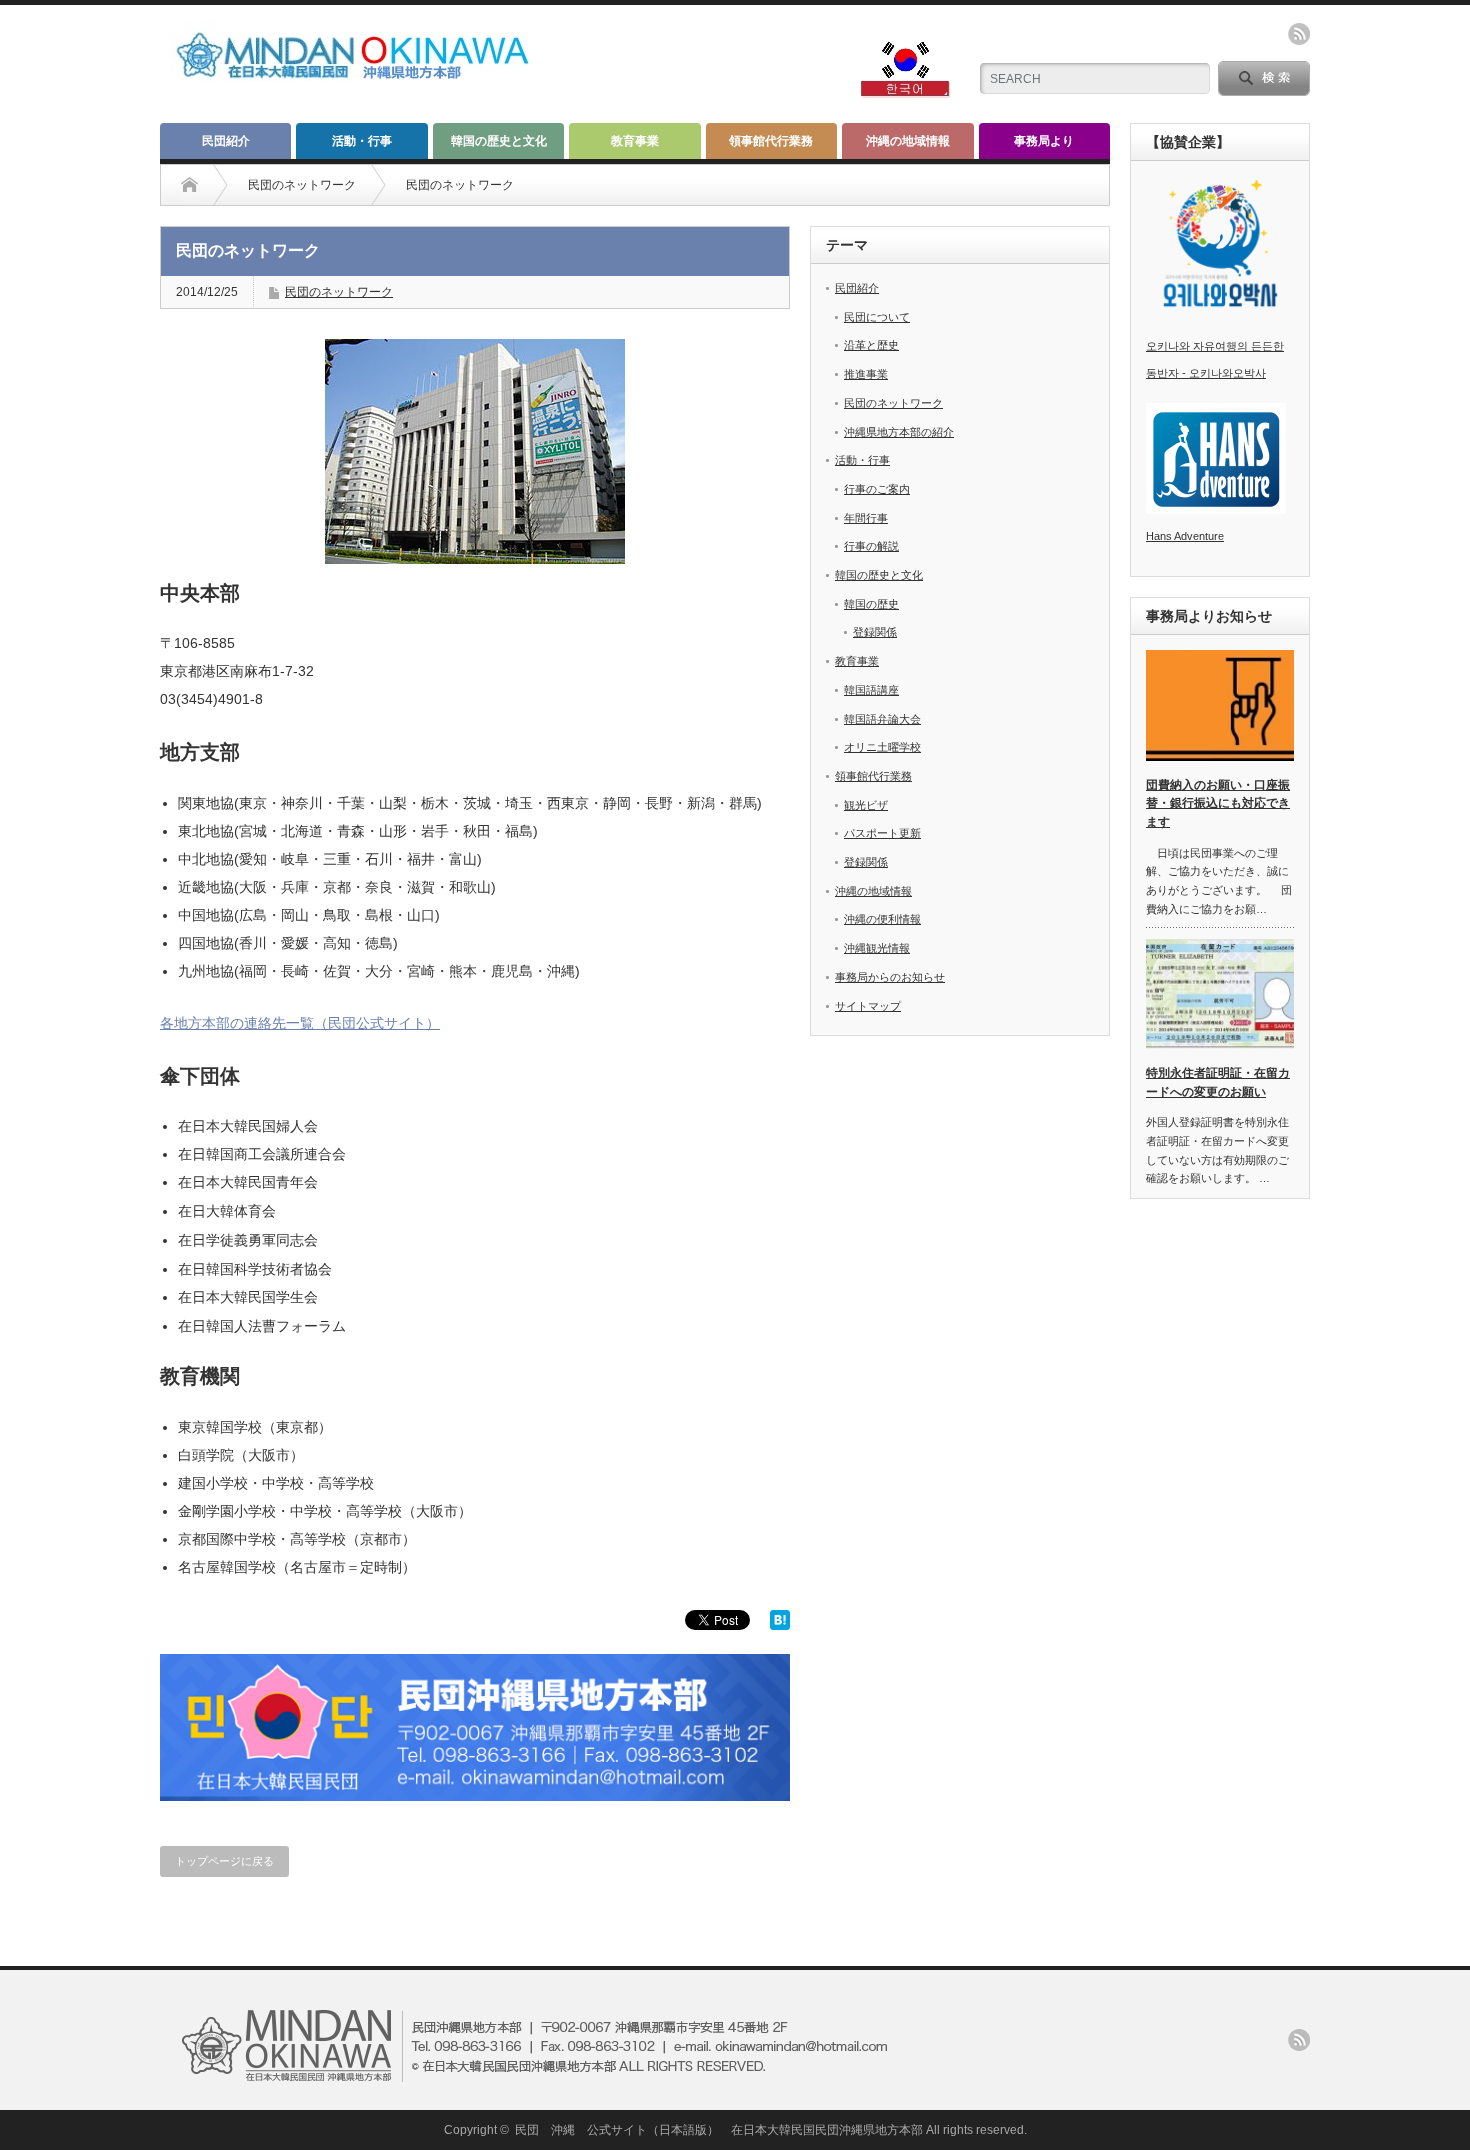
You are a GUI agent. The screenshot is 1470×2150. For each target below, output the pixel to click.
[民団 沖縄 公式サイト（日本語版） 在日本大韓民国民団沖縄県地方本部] (370, 81)
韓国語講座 (871, 690)
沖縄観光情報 (877, 948)
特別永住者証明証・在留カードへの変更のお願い (1218, 1082)
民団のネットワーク (302, 185)
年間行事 (866, 518)
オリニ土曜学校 (882, 747)
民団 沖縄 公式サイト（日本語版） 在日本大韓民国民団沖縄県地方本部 (719, 2130)
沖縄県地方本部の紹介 (899, 432)
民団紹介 (226, 141)
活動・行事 (362, 141)
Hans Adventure (1185, 536)
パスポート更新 (882, 833)
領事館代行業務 (771, 141)
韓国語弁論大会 (882, 719)
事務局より (1044, 141)
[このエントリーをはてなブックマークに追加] (780, 1625)
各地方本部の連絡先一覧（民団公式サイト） (300, 1023)
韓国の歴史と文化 (499, 141)
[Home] (204, 185)
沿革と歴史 (871, 345)
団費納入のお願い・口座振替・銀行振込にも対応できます (1218, 803)
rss (1299, 34)
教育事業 (635, 141)
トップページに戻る (224, 1861)
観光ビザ (866, 805)
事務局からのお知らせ (890, 977)
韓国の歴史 (871, 604)
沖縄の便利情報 (882, 919)
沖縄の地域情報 (908, 141)
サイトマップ (868, 1006)
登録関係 (875, 632)
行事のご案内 (877, 489)
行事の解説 (871, 546)
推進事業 (866, 374)
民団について (877, 317)
